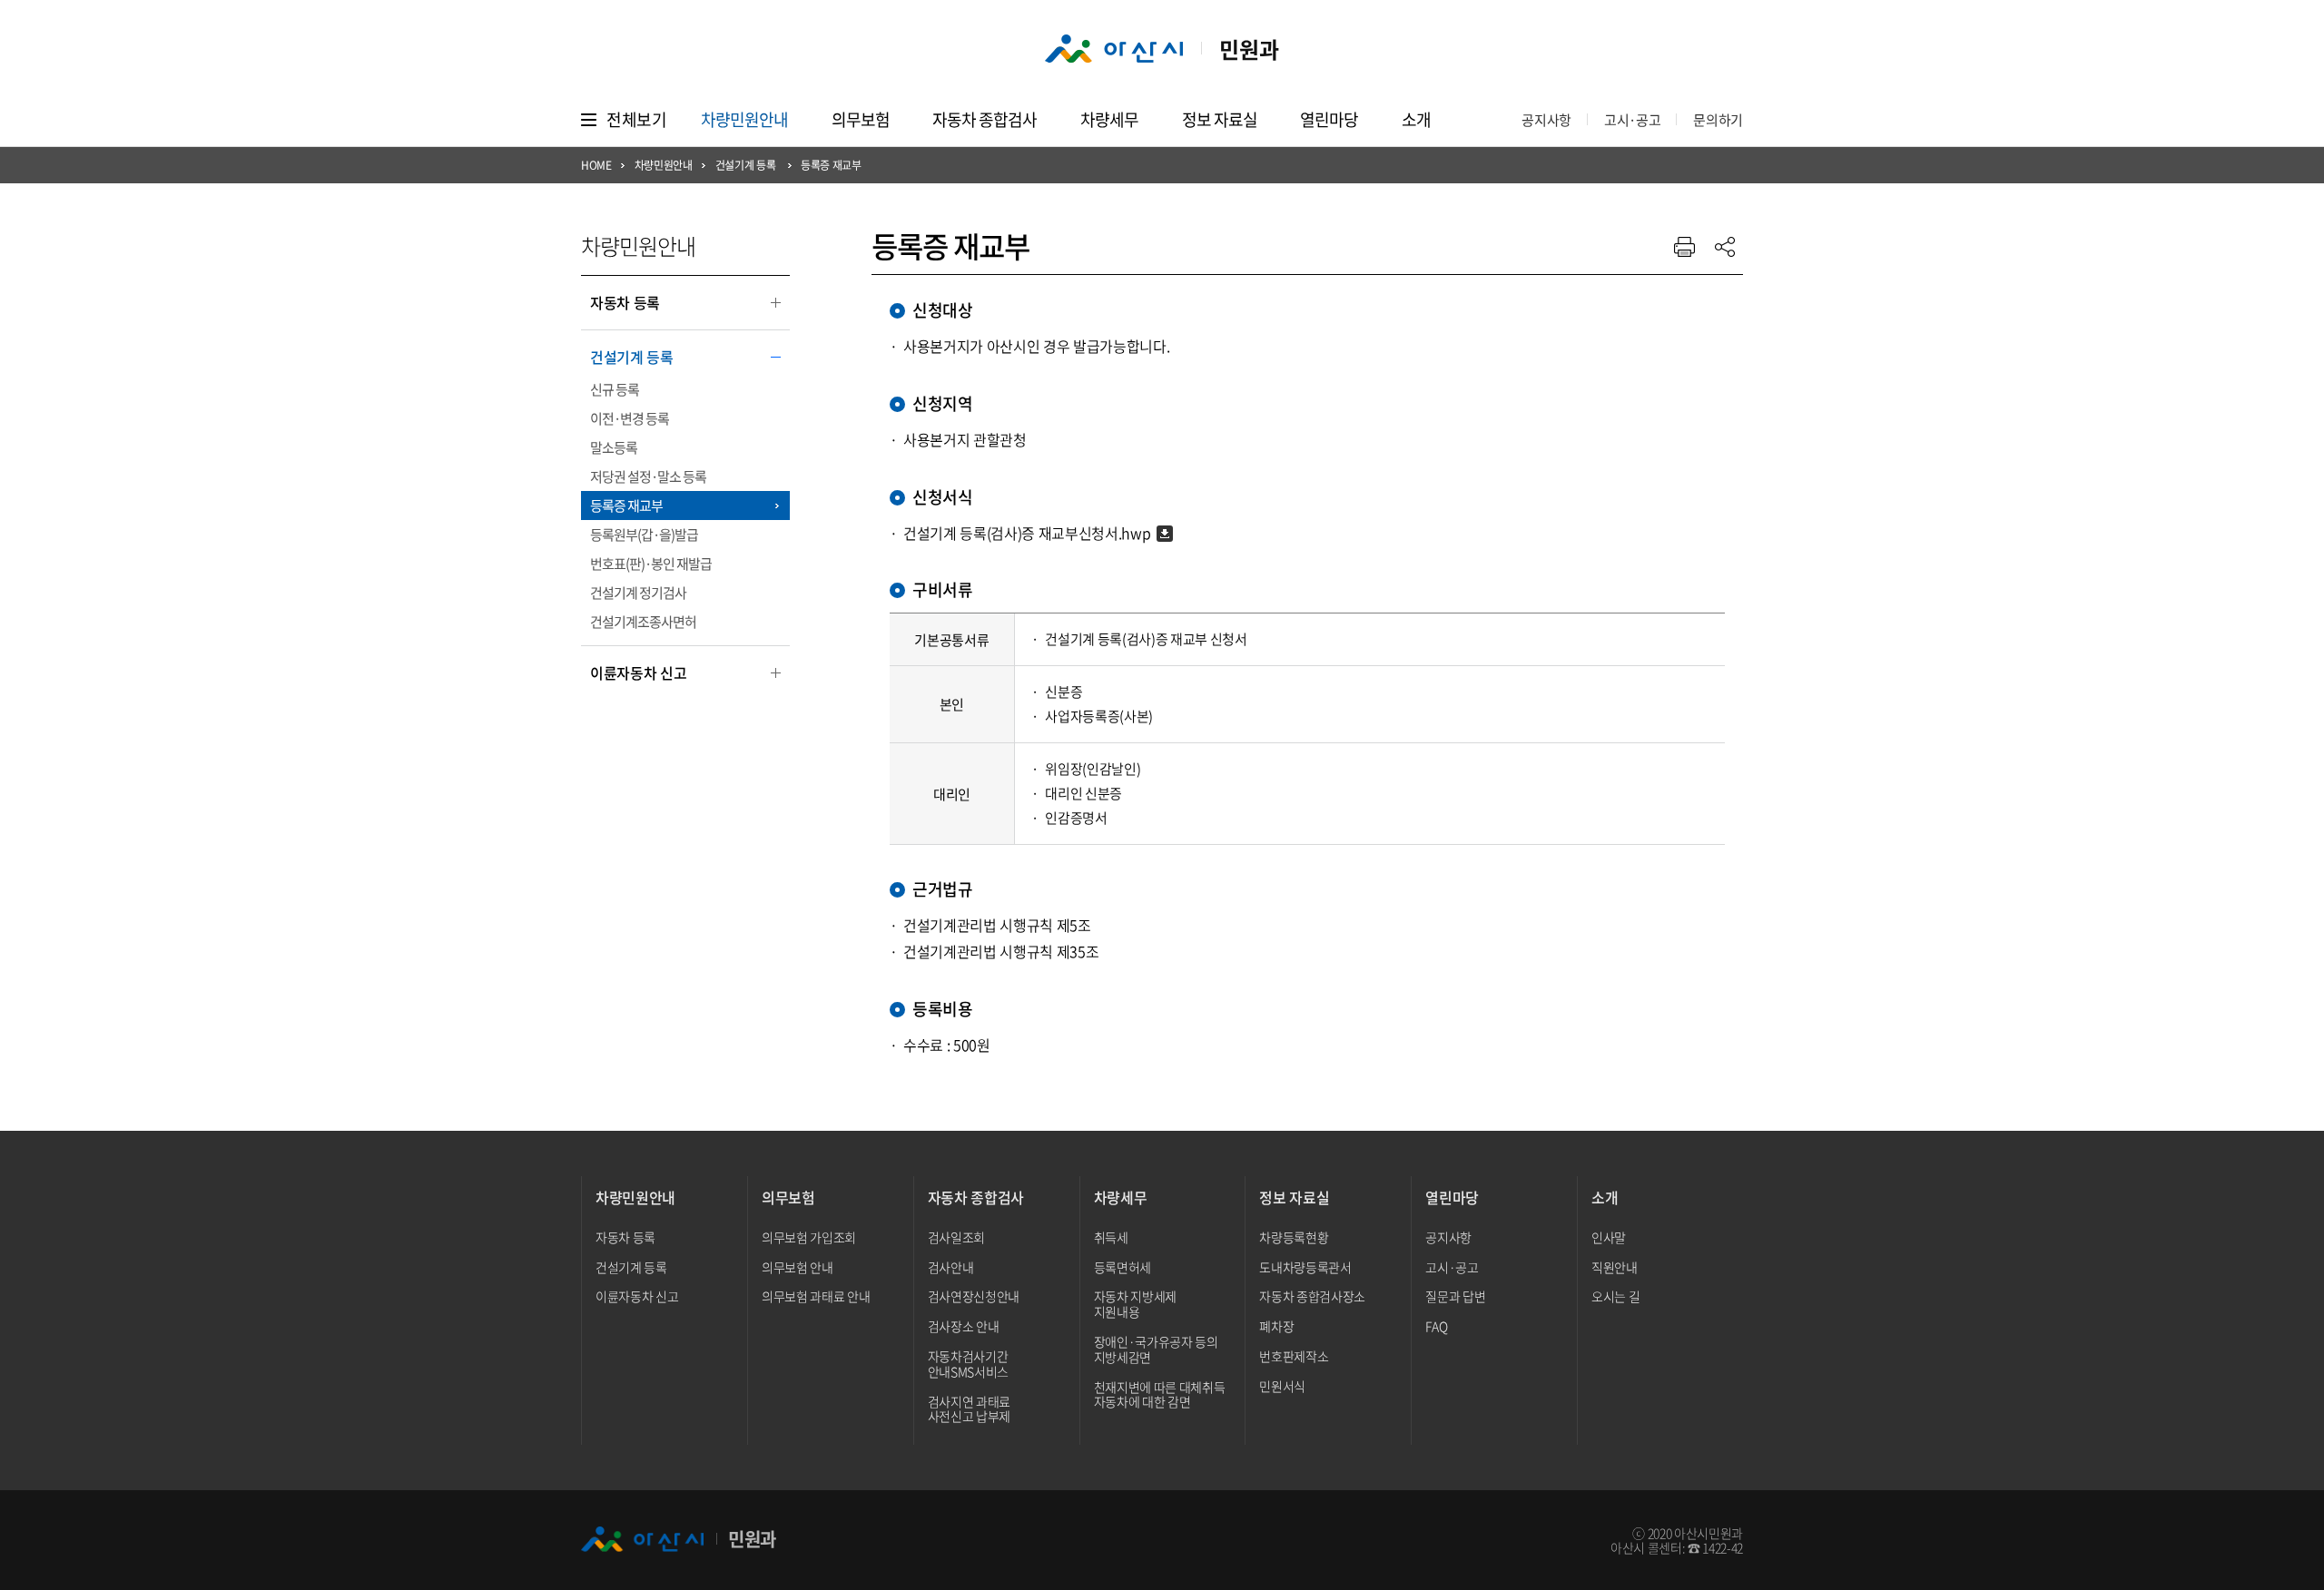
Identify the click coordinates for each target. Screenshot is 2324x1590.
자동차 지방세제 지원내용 (1135, 1304)
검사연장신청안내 (974, 1296)
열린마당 (1329, 119)
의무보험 (861, 119)
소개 (1416, 119)
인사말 (1609, 1237)
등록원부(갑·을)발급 (644, 535)
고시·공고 (1632, 120)
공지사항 (1546, 120)
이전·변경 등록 (630, 418)
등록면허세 (1123, 1267)
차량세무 (1109, 119)
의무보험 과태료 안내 (816, 1296)
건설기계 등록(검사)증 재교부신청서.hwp (1027, 533)
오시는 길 (1615, 1296)
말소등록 (614, 447)
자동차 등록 (620, 304)
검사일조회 (956, 1237)
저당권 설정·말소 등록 (648, 476)
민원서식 (1282, 1386)
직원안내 (1615, 1267)
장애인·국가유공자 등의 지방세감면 (1156, 1349)
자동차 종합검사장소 (1312, 1296)
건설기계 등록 (627, 358)
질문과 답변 (1455, 1296)
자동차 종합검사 (985, 119)
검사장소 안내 (964, 1326)
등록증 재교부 (626, 505)
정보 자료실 (1220, 119)
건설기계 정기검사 (638, 593)
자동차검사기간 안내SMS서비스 (968, 1364)
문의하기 (1718, 120)
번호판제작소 (1294, 1356)
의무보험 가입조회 (809, 1237)
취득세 (1111, 1237)
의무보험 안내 (798, 1267)
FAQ (1436, 1326)
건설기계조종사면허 (643, 622)
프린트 (1684, 247)
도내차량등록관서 (1305, 1267)
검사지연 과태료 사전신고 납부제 (969, 1409)
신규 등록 (615, 389)
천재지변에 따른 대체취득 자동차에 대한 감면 (1160, 1394)
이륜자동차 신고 (634, 674)
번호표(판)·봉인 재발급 (651, 564)
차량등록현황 (1294, 1237)
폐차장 (1276, 1326)
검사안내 (951, 1267)
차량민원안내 (744, 119)
